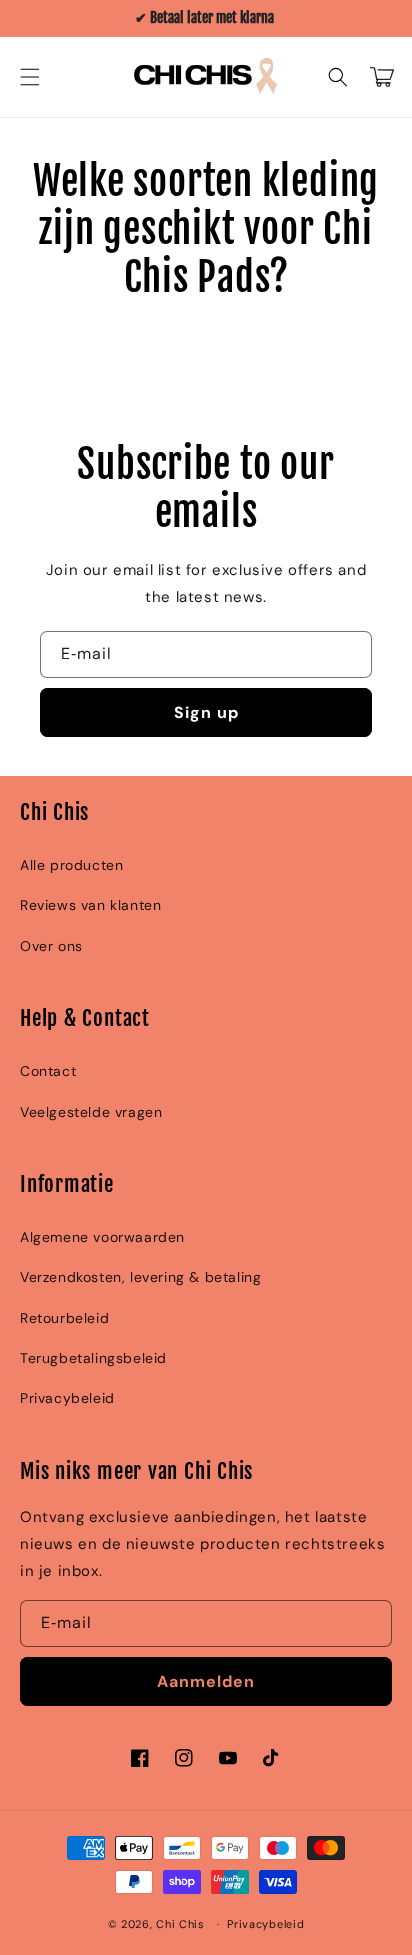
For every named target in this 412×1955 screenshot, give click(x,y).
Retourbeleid (64, 1318)
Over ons (51, 946)
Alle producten (71, 865)
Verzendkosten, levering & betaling (140, 1277)
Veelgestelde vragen (91, 1112)
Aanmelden (206, 1681)
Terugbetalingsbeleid (93, 1358)
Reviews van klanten (90, 905)
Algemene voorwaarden (102, 1237)
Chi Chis (180, 1924)
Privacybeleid (67, 1398)
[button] (30, 77)
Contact (48, 1071)
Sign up (206, 712)
